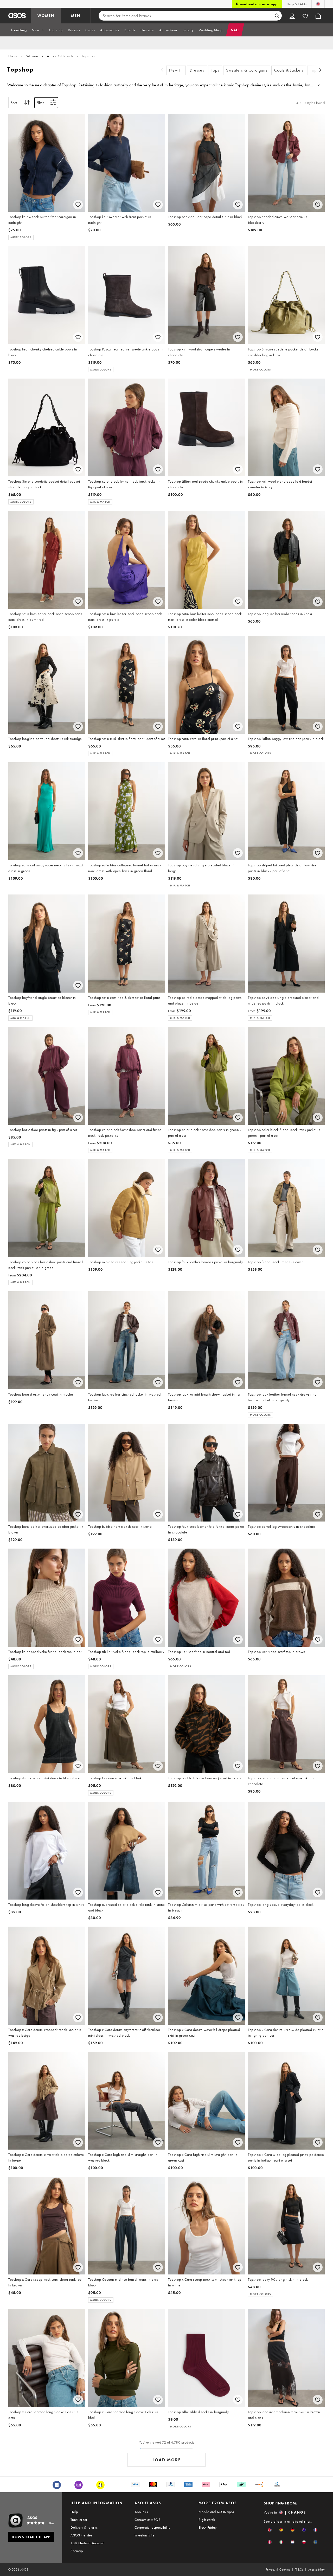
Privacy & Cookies (278, 2569)
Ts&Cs (299, 2569)
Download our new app (257, 4)
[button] (270, 2530)
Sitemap (77, 2551)
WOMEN (46, 16)
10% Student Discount (87, 2543)
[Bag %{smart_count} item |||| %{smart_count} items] (318, 16)
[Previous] (162, 70)
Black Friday (208, 2527)
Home (13, 56)
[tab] (19, 30)
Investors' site (145, 2535)
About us (141, 2512)
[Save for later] (78, 205)
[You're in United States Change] (318, 4)
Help (74, 2512)
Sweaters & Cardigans (247, 70)
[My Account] (292, 16)
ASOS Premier (81, 2535)
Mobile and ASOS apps (216, 2512)
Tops (215, 70)
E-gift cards (207, 2520)
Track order (79, 2520)
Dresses (197, 70)
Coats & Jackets (289, 70)
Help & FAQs (297, 4)
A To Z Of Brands (60, 56)
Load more (167, 2460)
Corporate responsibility (152, 2527)
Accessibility (316, 2569)
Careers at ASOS (147, 2520)
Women (32, 56)
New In (176, 70)
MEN (76, 16)
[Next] (321, 70)
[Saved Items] (305, 16)
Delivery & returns (84, 2527)
